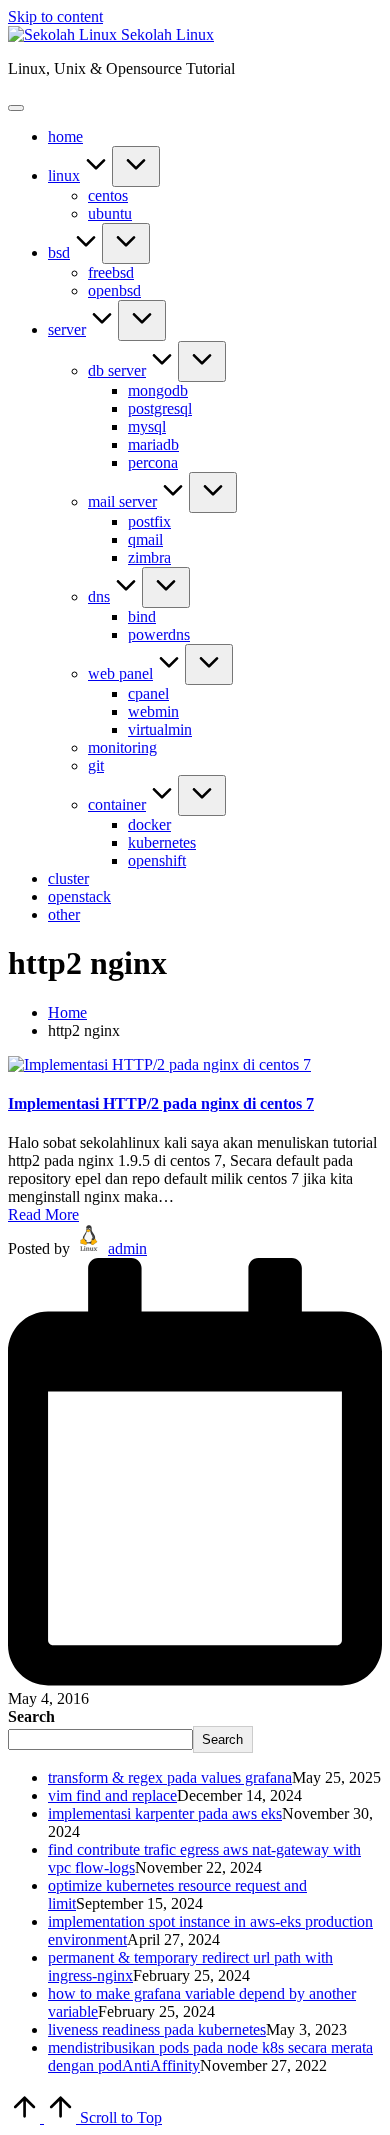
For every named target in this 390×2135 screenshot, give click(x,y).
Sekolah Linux (167, 34)
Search (31, 1716)
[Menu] (16, 108)
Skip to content (55, 16)
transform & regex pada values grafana (170, 1777)
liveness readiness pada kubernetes (157, 2029)
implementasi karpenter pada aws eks (165, 1813)
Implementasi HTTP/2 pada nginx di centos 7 (161, 1103)
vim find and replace (112, 1795)
